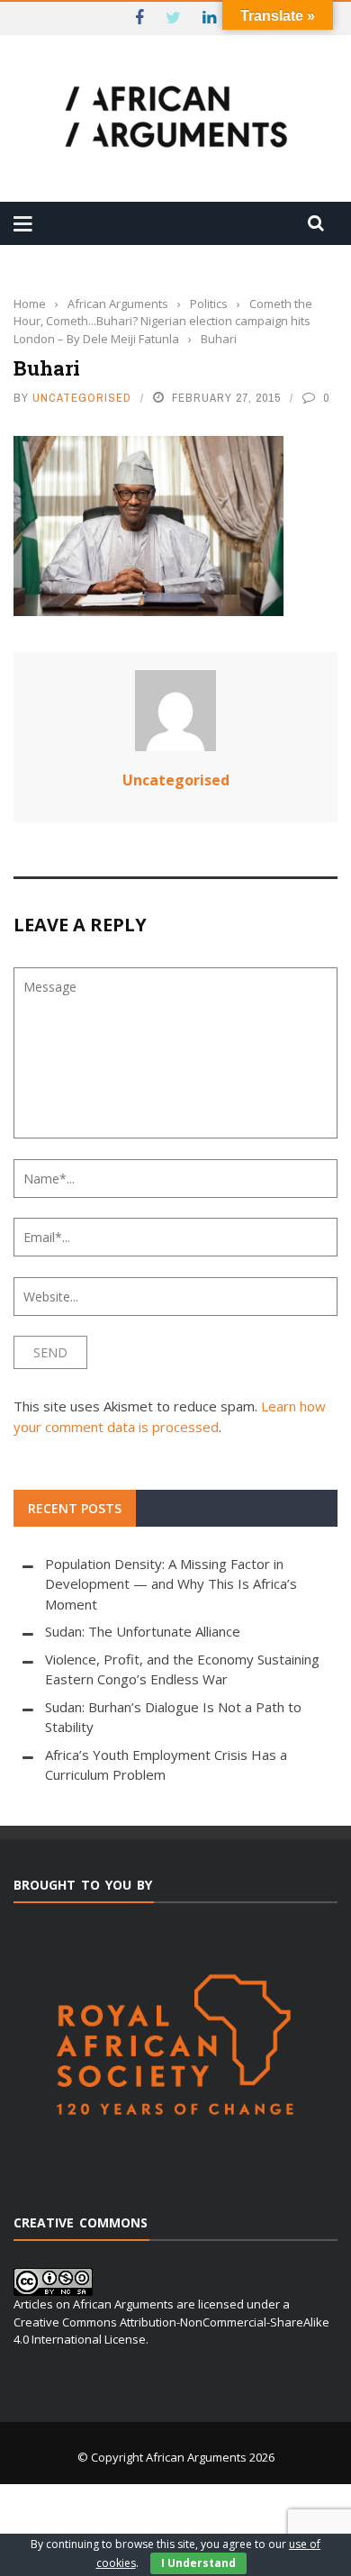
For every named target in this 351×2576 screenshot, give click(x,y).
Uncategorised (82, 398)
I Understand (198, 2563)
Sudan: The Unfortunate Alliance (143, 1631)
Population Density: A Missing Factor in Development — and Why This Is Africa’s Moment (171, 1584)
